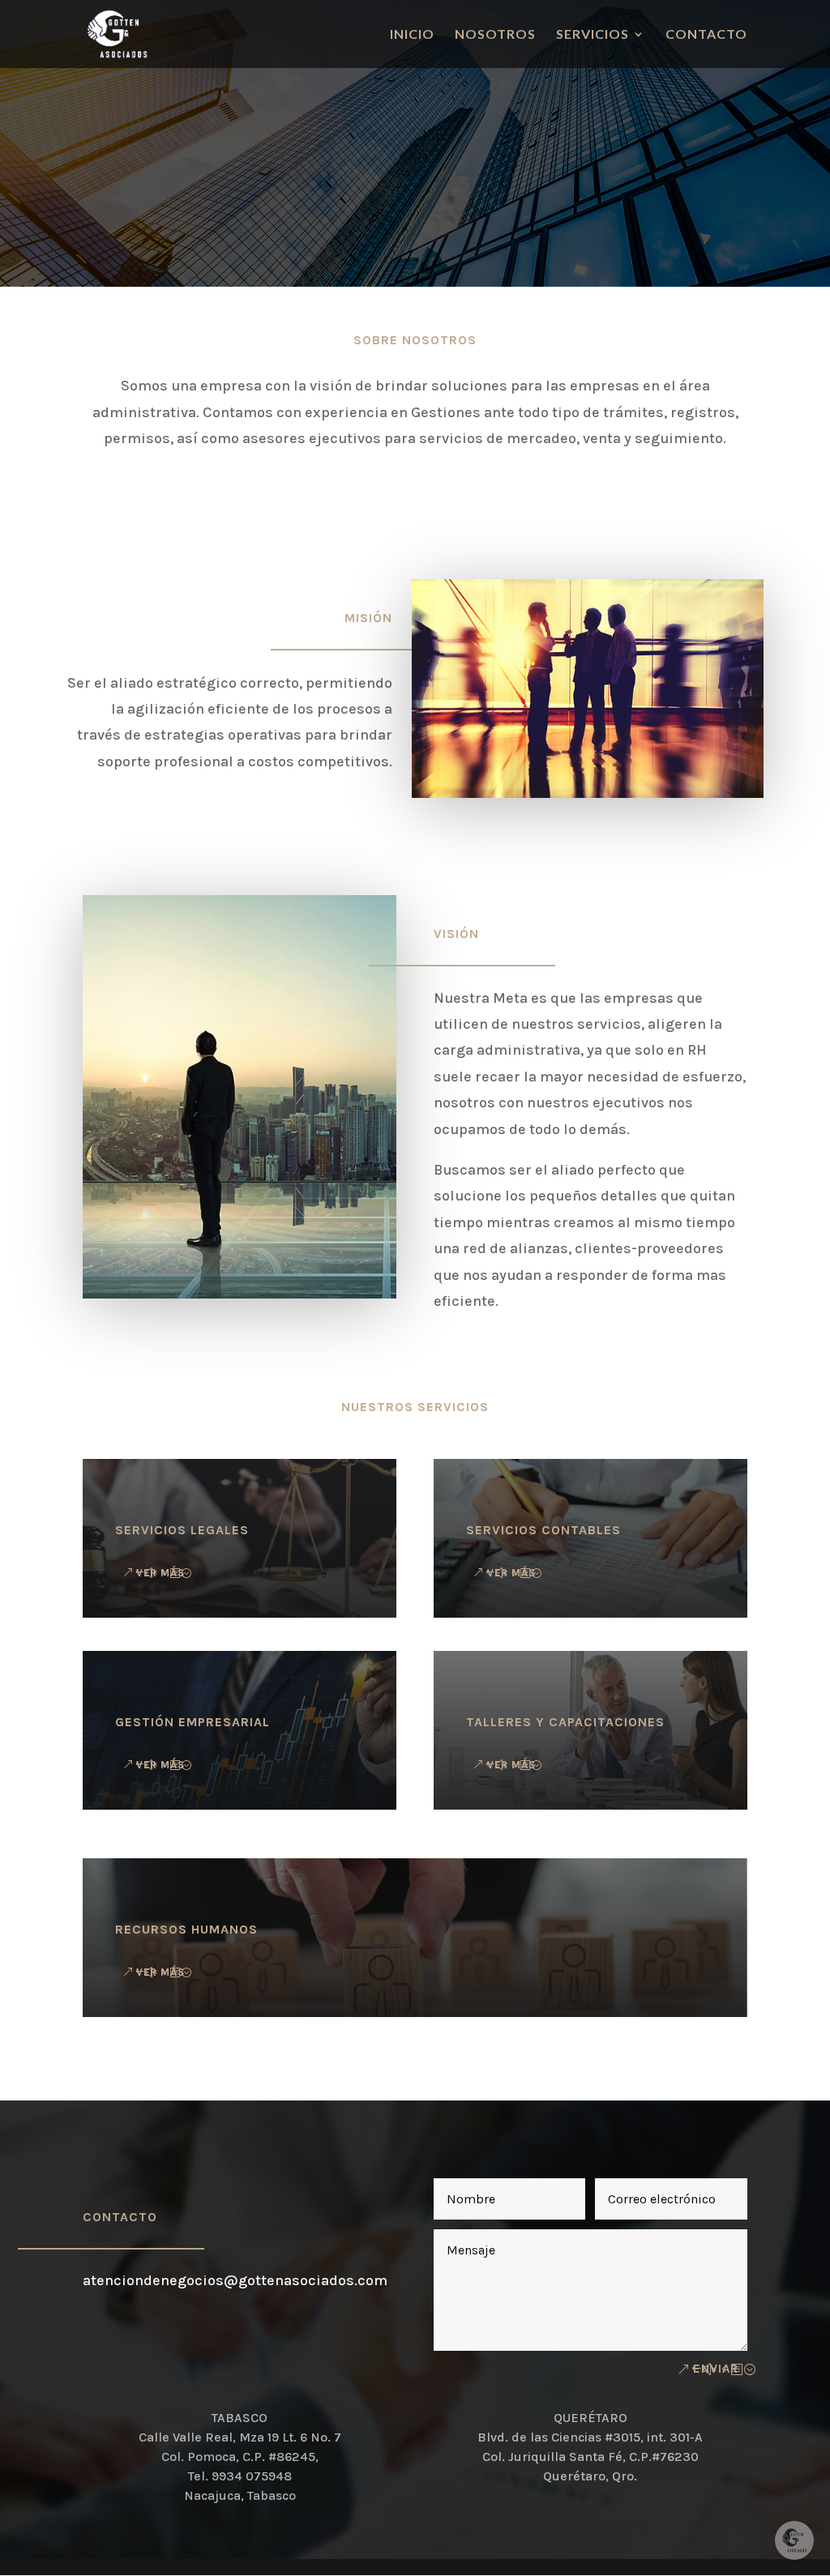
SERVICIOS (593, 35)
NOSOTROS (495, 35)
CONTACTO (706, 35)
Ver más (160, 1573)
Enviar (716, 2369)
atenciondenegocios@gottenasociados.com (235, 2280)
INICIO (412, 35)
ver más (511, 1573)
